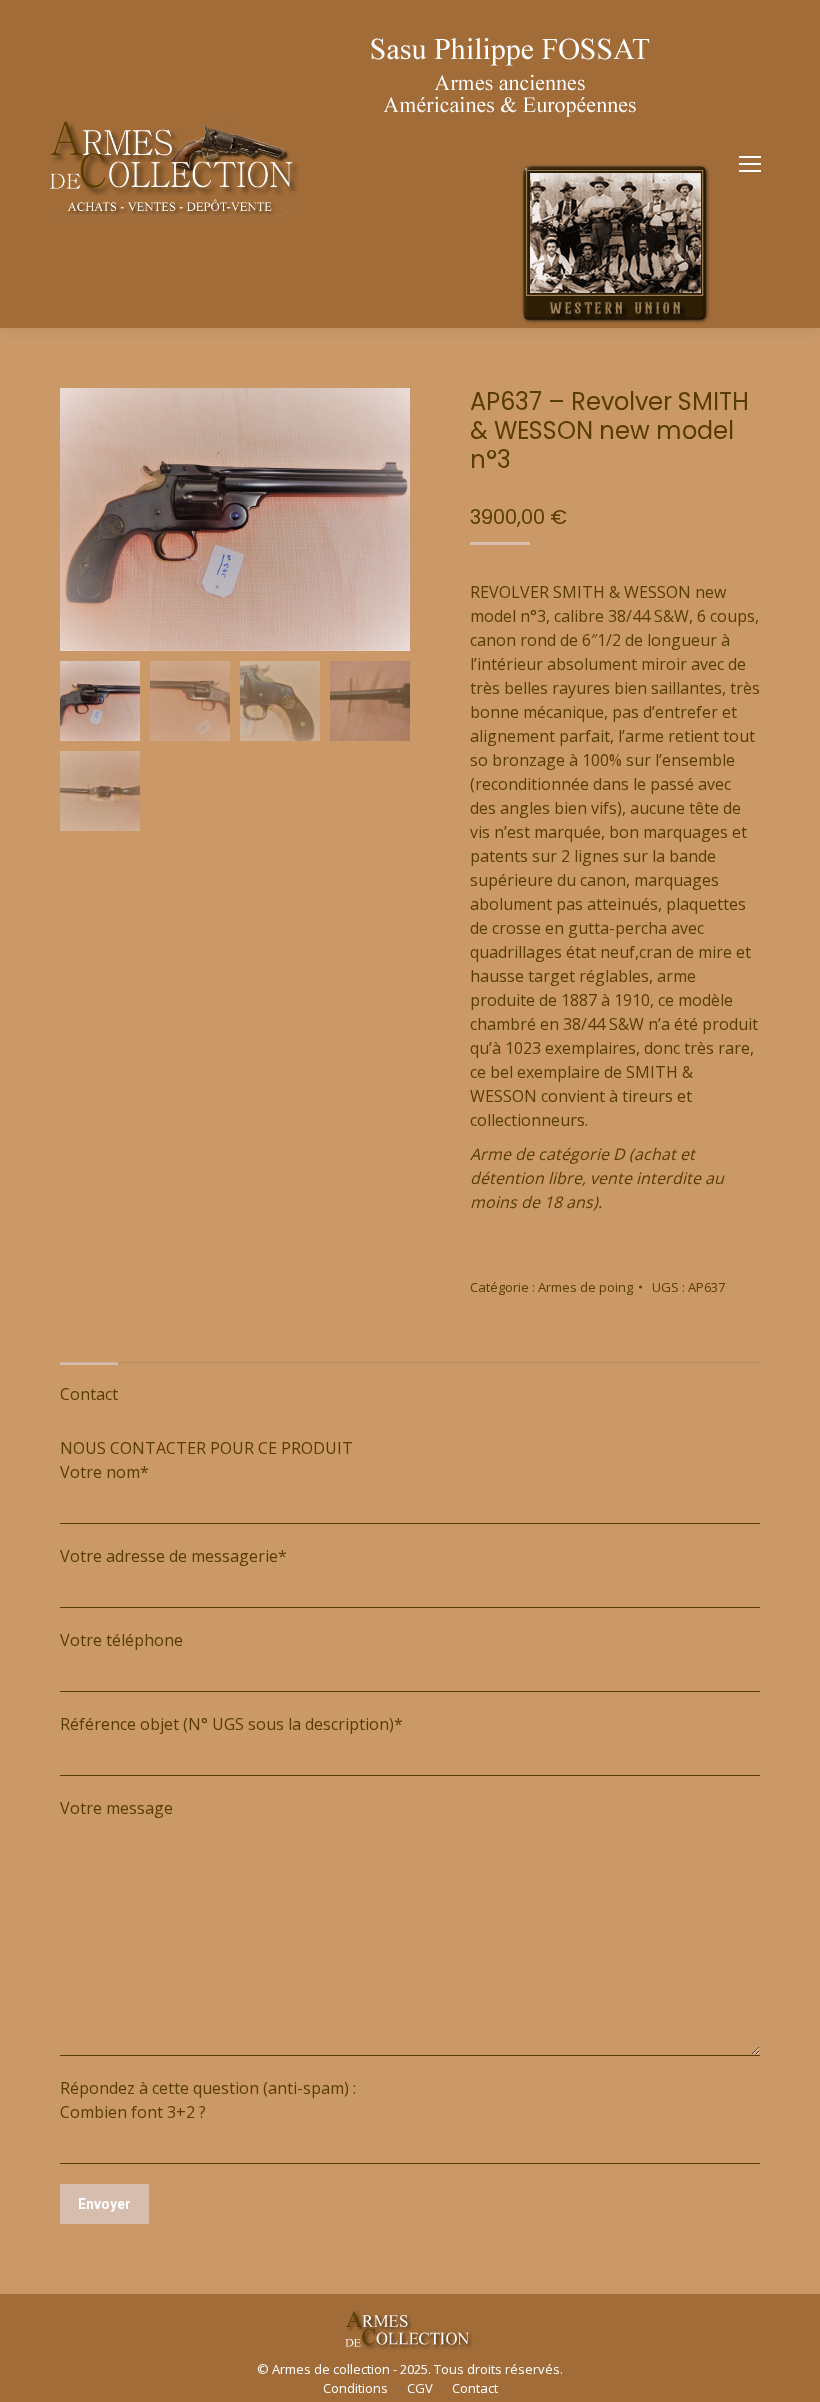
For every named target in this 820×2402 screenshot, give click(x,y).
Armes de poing (585, 1287)
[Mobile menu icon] (750, 164)
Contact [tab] (89, 1394)
